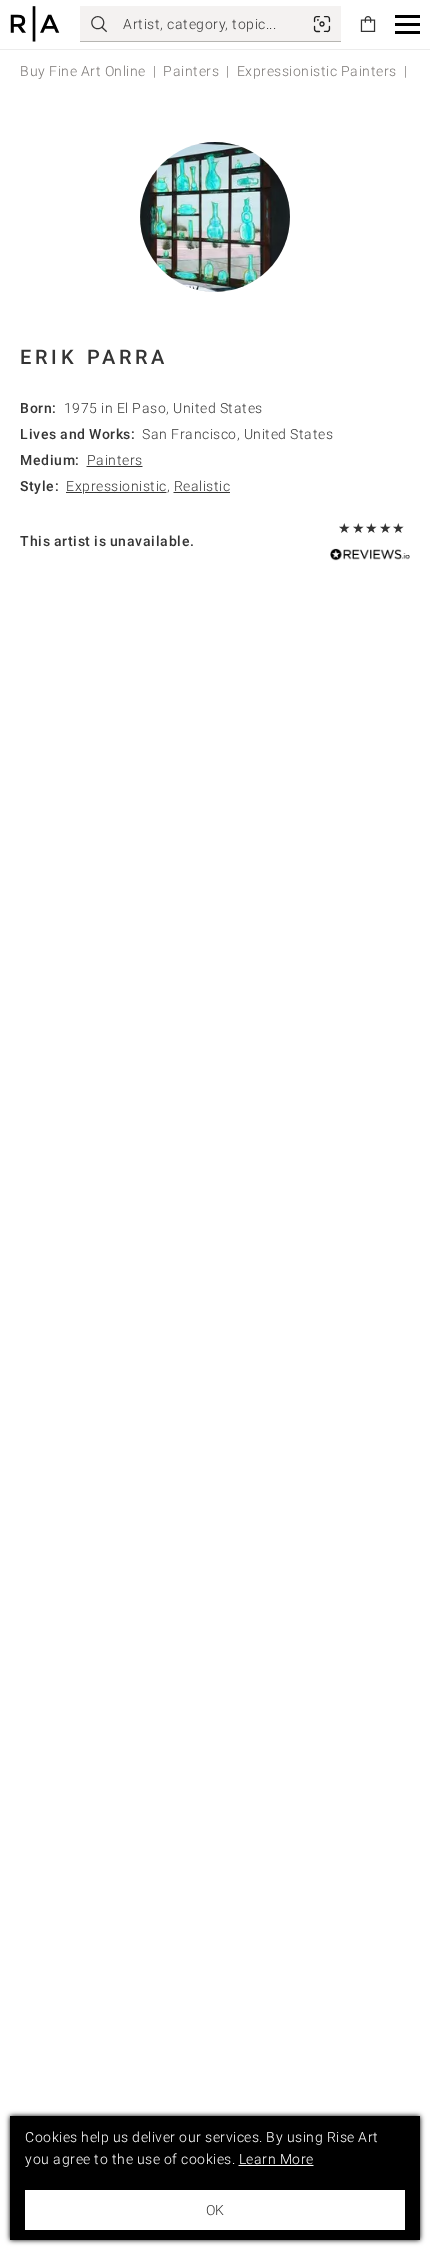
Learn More (276, 2159)
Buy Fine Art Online (83, 71)
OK (215, 2210)
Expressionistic (116, 486)
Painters (191, 71)
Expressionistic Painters (317, 71)
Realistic (202, 486)
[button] (407, 24)
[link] (322, 24)
